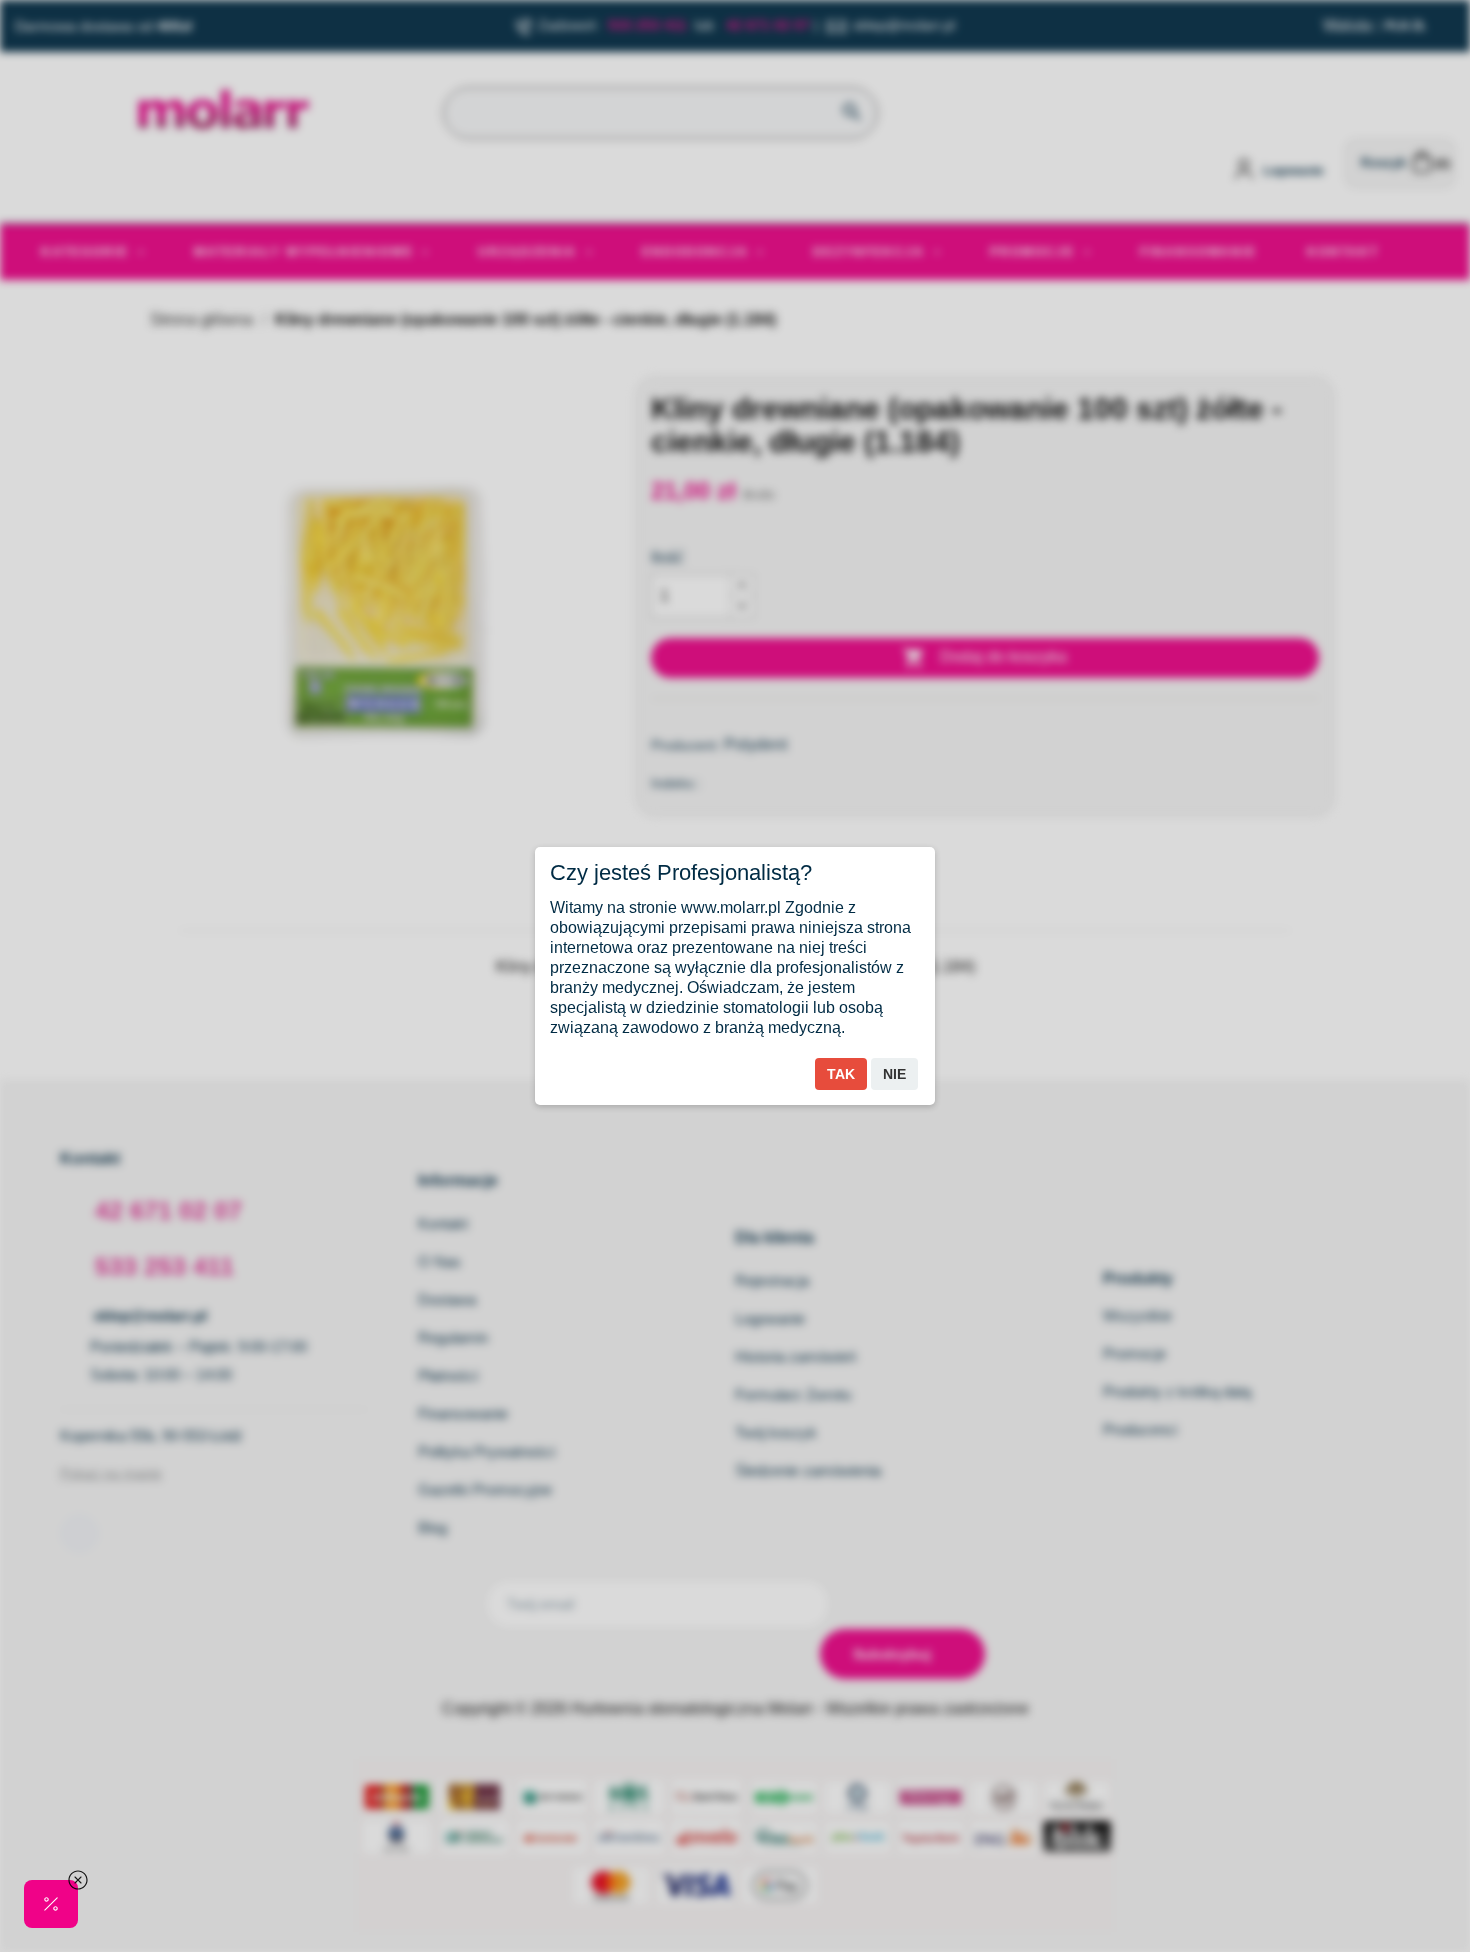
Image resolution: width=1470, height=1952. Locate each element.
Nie (894, 1074)
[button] (51, 1904)
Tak (841, 1074)
